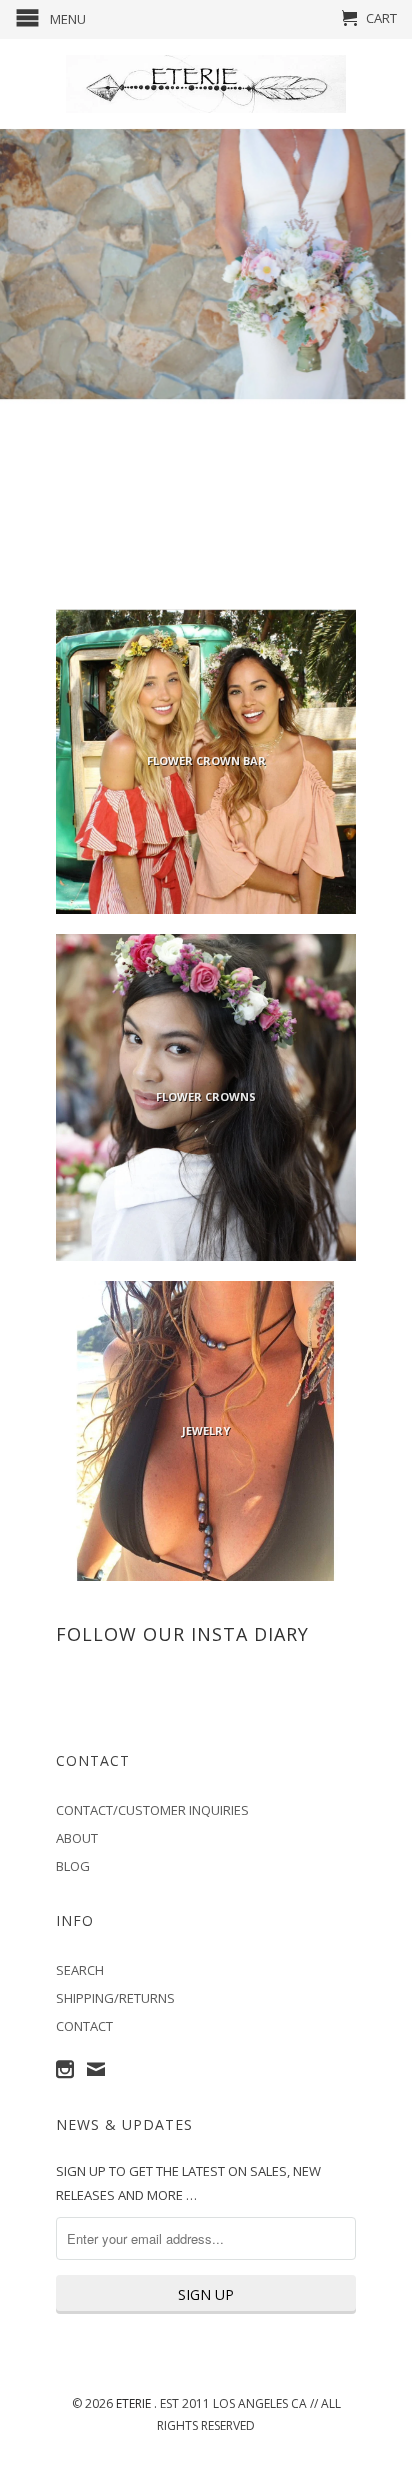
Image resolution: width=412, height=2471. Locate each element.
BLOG (73, 1866)
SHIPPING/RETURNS (115, 1998)
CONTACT (84, 2026)
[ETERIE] (206, 84)
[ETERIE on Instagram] (65, 2069)
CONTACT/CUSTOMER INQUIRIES (152, 1810)
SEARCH (80, 1970)
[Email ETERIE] (96, 2069)
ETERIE (135, 2403)
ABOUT (77, 1838)
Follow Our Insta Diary (182, 1634)
